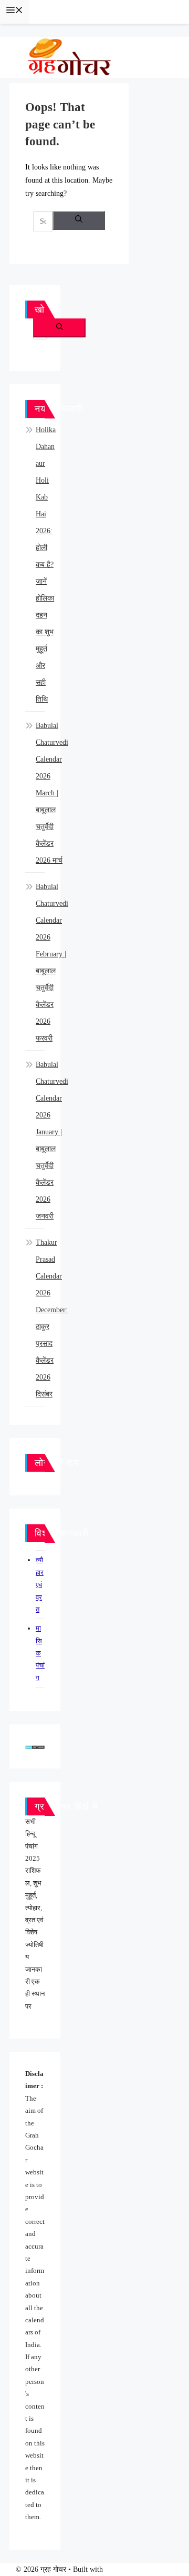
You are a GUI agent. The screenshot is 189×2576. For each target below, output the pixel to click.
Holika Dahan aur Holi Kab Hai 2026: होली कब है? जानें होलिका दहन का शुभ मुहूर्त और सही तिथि (46, 565)
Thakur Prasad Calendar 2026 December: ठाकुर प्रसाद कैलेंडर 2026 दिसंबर (52, 1318)
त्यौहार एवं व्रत (40, 1585)
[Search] (79, 221)
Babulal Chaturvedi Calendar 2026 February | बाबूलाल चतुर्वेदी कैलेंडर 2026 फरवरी (52, 962)
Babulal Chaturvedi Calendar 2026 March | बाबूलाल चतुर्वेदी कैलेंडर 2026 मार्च (52, 793)
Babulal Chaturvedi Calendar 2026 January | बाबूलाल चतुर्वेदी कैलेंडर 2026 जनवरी (52, 1140)
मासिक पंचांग (40, 1653)
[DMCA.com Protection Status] (35, 1746)
